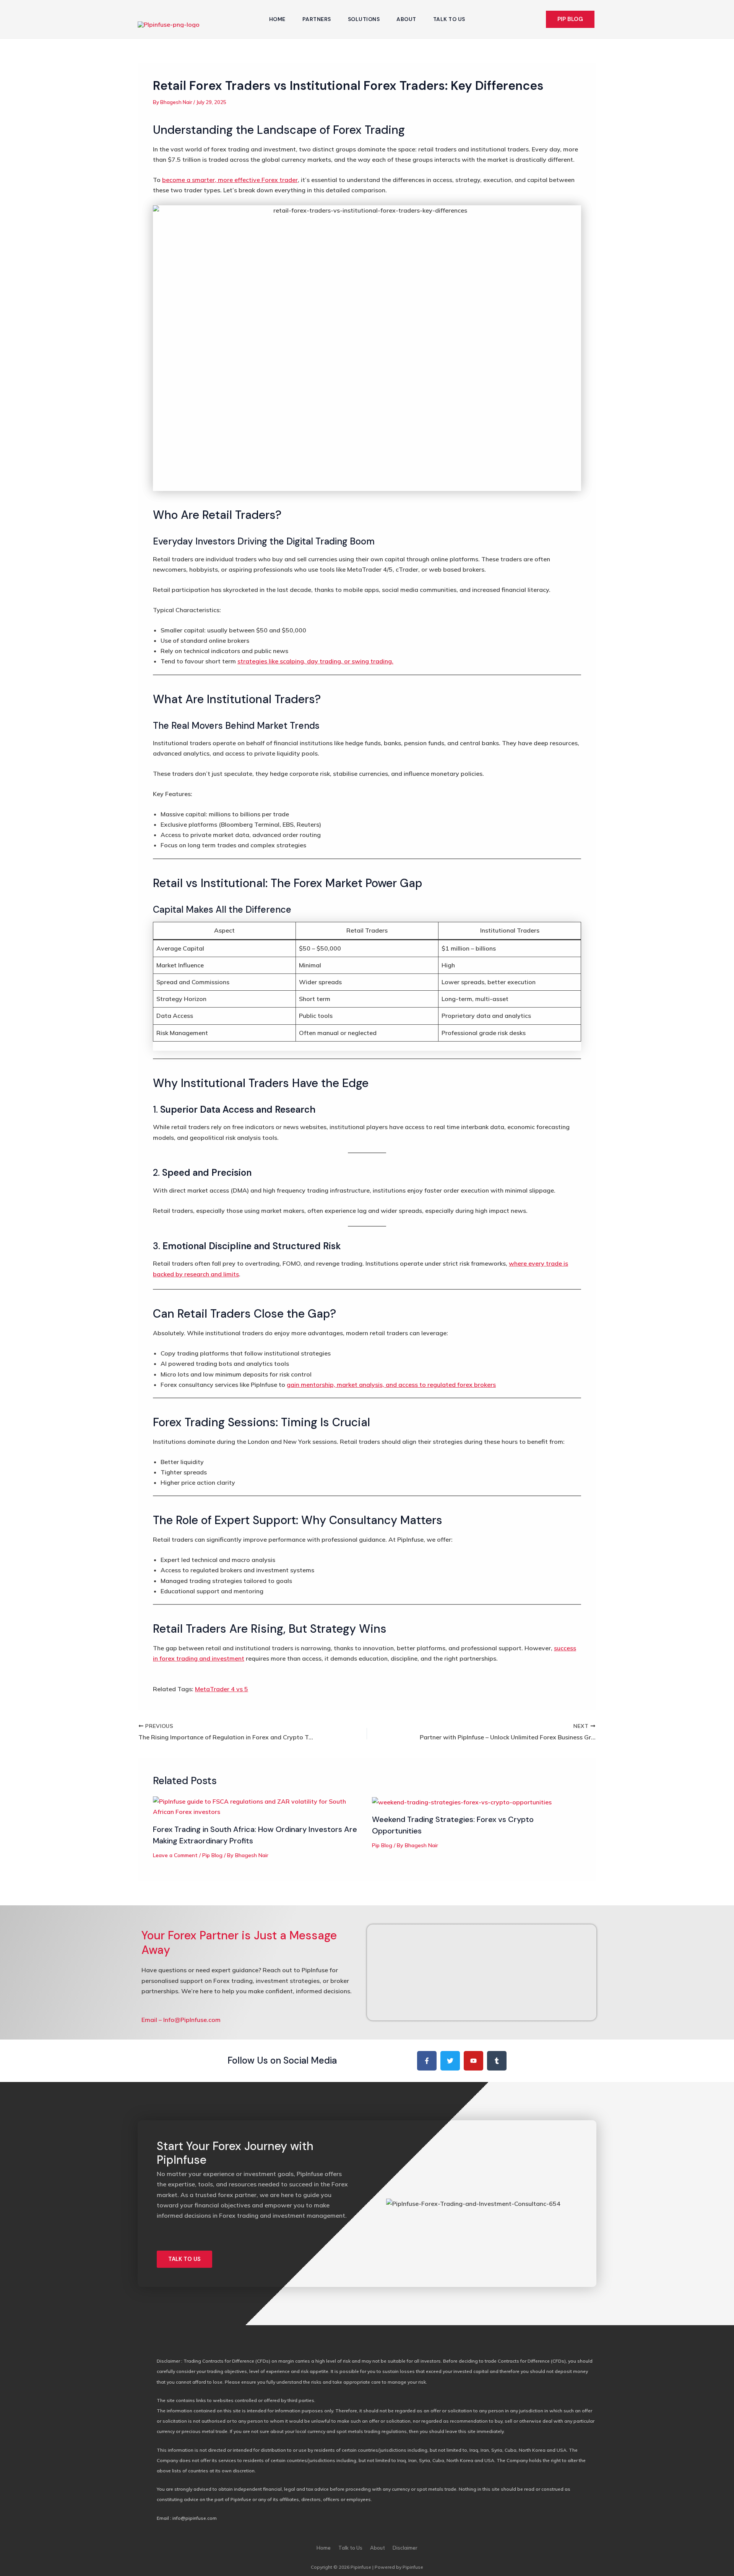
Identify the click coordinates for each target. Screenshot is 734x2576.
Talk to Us (449, 19)
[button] (570, 19)
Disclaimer (405, 2548)
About (406, 19)
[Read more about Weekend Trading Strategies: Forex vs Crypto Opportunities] (462, 1801)
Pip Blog (212, 1855)
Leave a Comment (175, 1855)
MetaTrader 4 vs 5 (222, 1689)
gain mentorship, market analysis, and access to (391, 1385)
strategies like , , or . (315, 661)
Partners (317, 19)
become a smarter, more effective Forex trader (230, 180)
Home (277, 19)
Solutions (364, 19)
